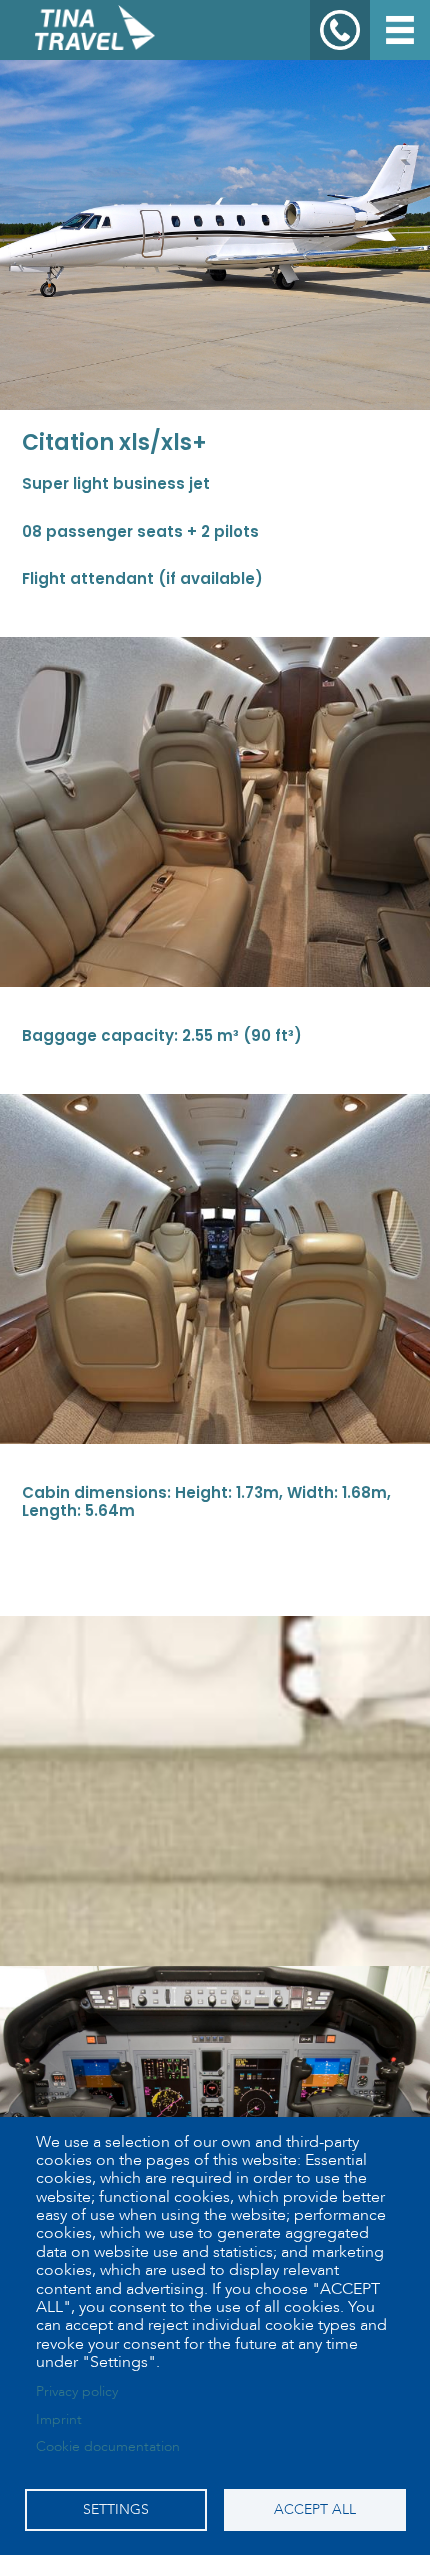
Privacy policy (77, 2391)
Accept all (315, 2509)
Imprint (59, 2419)
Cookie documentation (108, 2446)
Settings (116, 2509)
